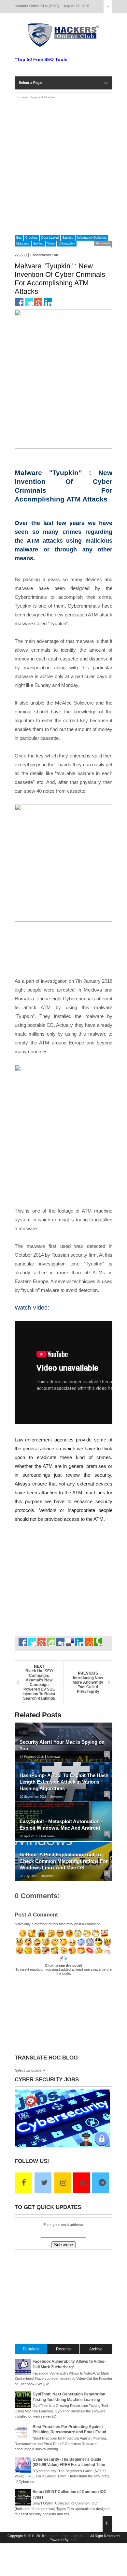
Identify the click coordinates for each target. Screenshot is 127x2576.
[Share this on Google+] (38, 302)
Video (51, 244)
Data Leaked (50, 238)
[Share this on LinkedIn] (48, 302)
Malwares (23, 244)
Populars (31, 2349)
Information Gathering (92, 238)
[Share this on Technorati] (98, 1642)
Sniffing (38, 244)
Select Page (108, 7)
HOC (74, 2540)
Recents (63, 2349)
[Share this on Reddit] (89, 1642)
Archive (96, 2349)
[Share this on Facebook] (19, 302)
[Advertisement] (63, 168)
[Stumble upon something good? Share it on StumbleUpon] (51, 1642)
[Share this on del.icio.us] (70, 1642)
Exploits (68, 238)
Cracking (31, 238)
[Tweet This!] (29, 302)
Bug (19, 238)
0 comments (103, 243)
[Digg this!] (60, 1642)
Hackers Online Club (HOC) (67, 2536)
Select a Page (30, 83)
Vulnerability (67, 244)
